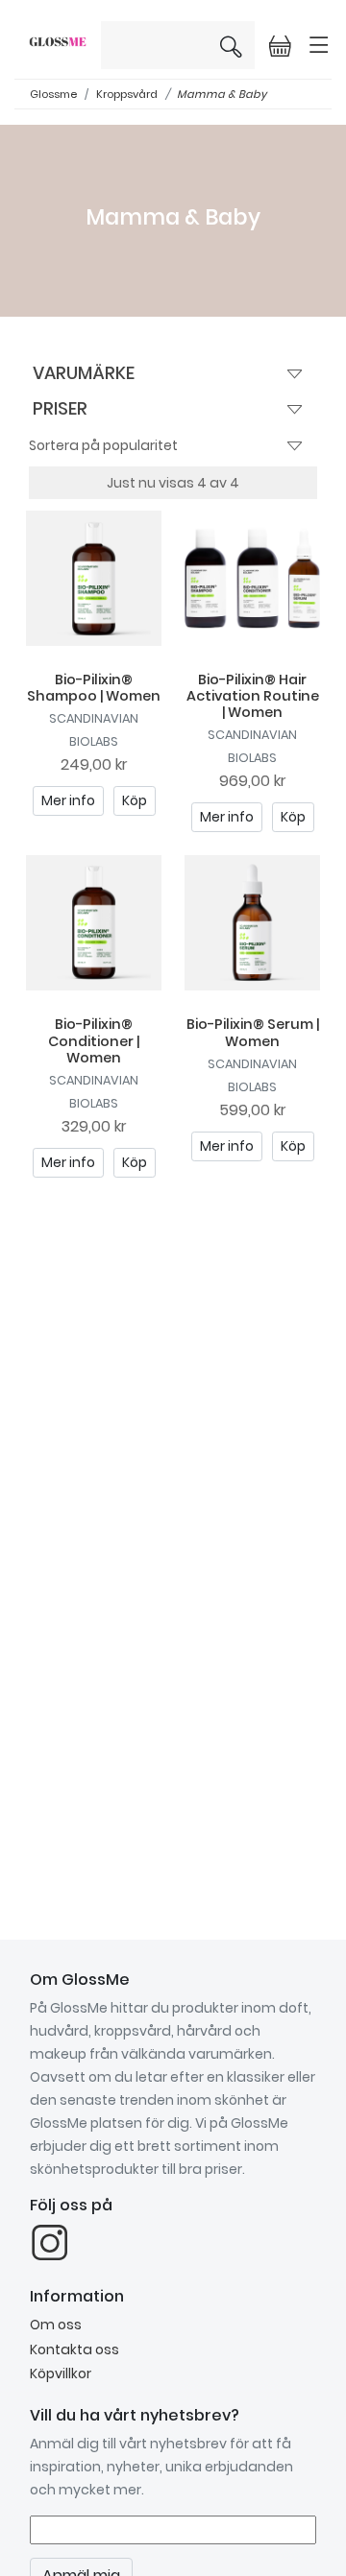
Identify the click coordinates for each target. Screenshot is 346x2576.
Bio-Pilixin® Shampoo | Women (94, 688)
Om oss (56, 2325)
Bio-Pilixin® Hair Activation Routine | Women (253, 696)
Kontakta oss (74, 2349)
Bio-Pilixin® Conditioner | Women (94, 1041)
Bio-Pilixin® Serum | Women (253, 1032)
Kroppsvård (127, 94)
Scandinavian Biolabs (94, 730)
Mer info (68, 800)
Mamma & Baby (222, 94)
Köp (135, 800)
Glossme (53, 94)
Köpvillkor (61, 2373)
